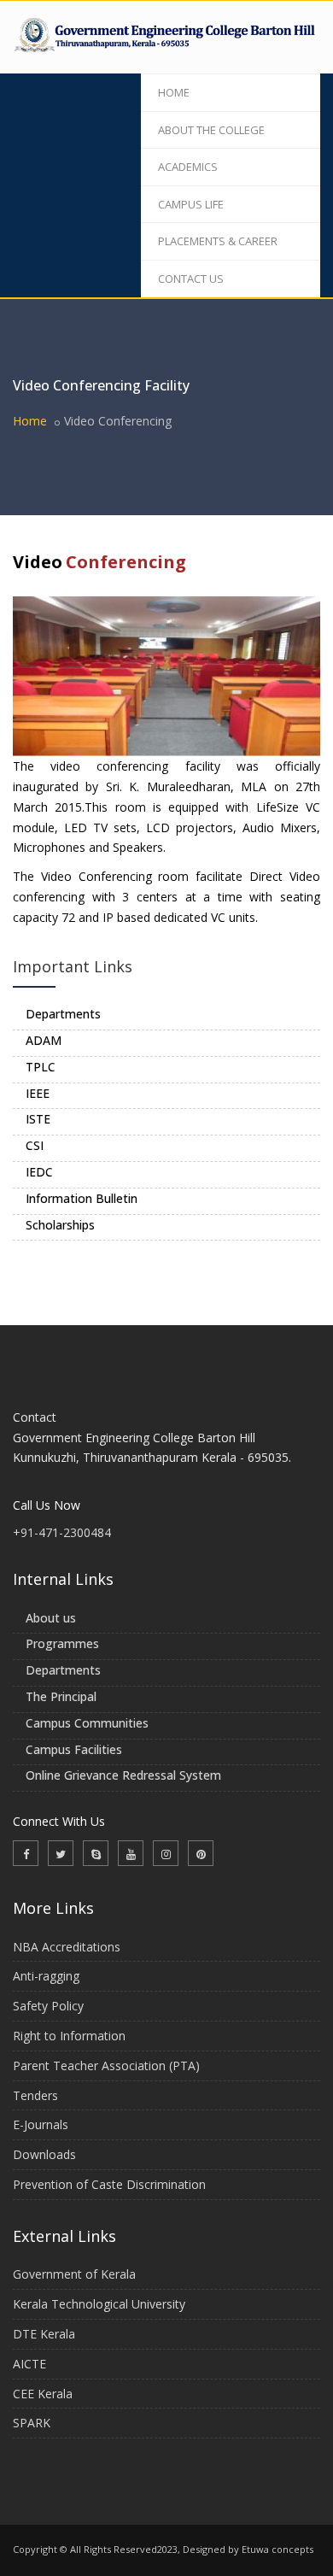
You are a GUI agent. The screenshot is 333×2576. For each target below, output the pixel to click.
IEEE (38, 1093)
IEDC (39, 1172)
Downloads (44, 2154)
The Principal (61, 1696)
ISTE (38, 1119)
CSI (35, 1145)
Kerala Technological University (99, 2304)
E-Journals (41, 2124)
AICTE (29, 2364)
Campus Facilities (74, 1749)
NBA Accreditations (67, 1947)
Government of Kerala (74, 2274)
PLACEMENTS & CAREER (218, 241)
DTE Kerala (44, 2334)
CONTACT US (191, 279)
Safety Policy (48, 2006)
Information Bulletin (82, 1198)
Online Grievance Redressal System (123, 1775)
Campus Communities (87, 1723)
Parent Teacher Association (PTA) (106, 2065)
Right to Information (69, 2036)
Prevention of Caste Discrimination (109, 2184)
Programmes (62, 1643)
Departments (63, 1014)
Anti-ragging (46, 1976)
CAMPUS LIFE (191, 204)
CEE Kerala (43, 2394)
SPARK (32, 2423)
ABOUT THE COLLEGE (211, 130)
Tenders (35, 2095)
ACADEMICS (188, 167)
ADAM (44, 1040)
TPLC (41, 1067)
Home (30, 421)
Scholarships (60, 1225)
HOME (174, 92)
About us (51, 1618)
